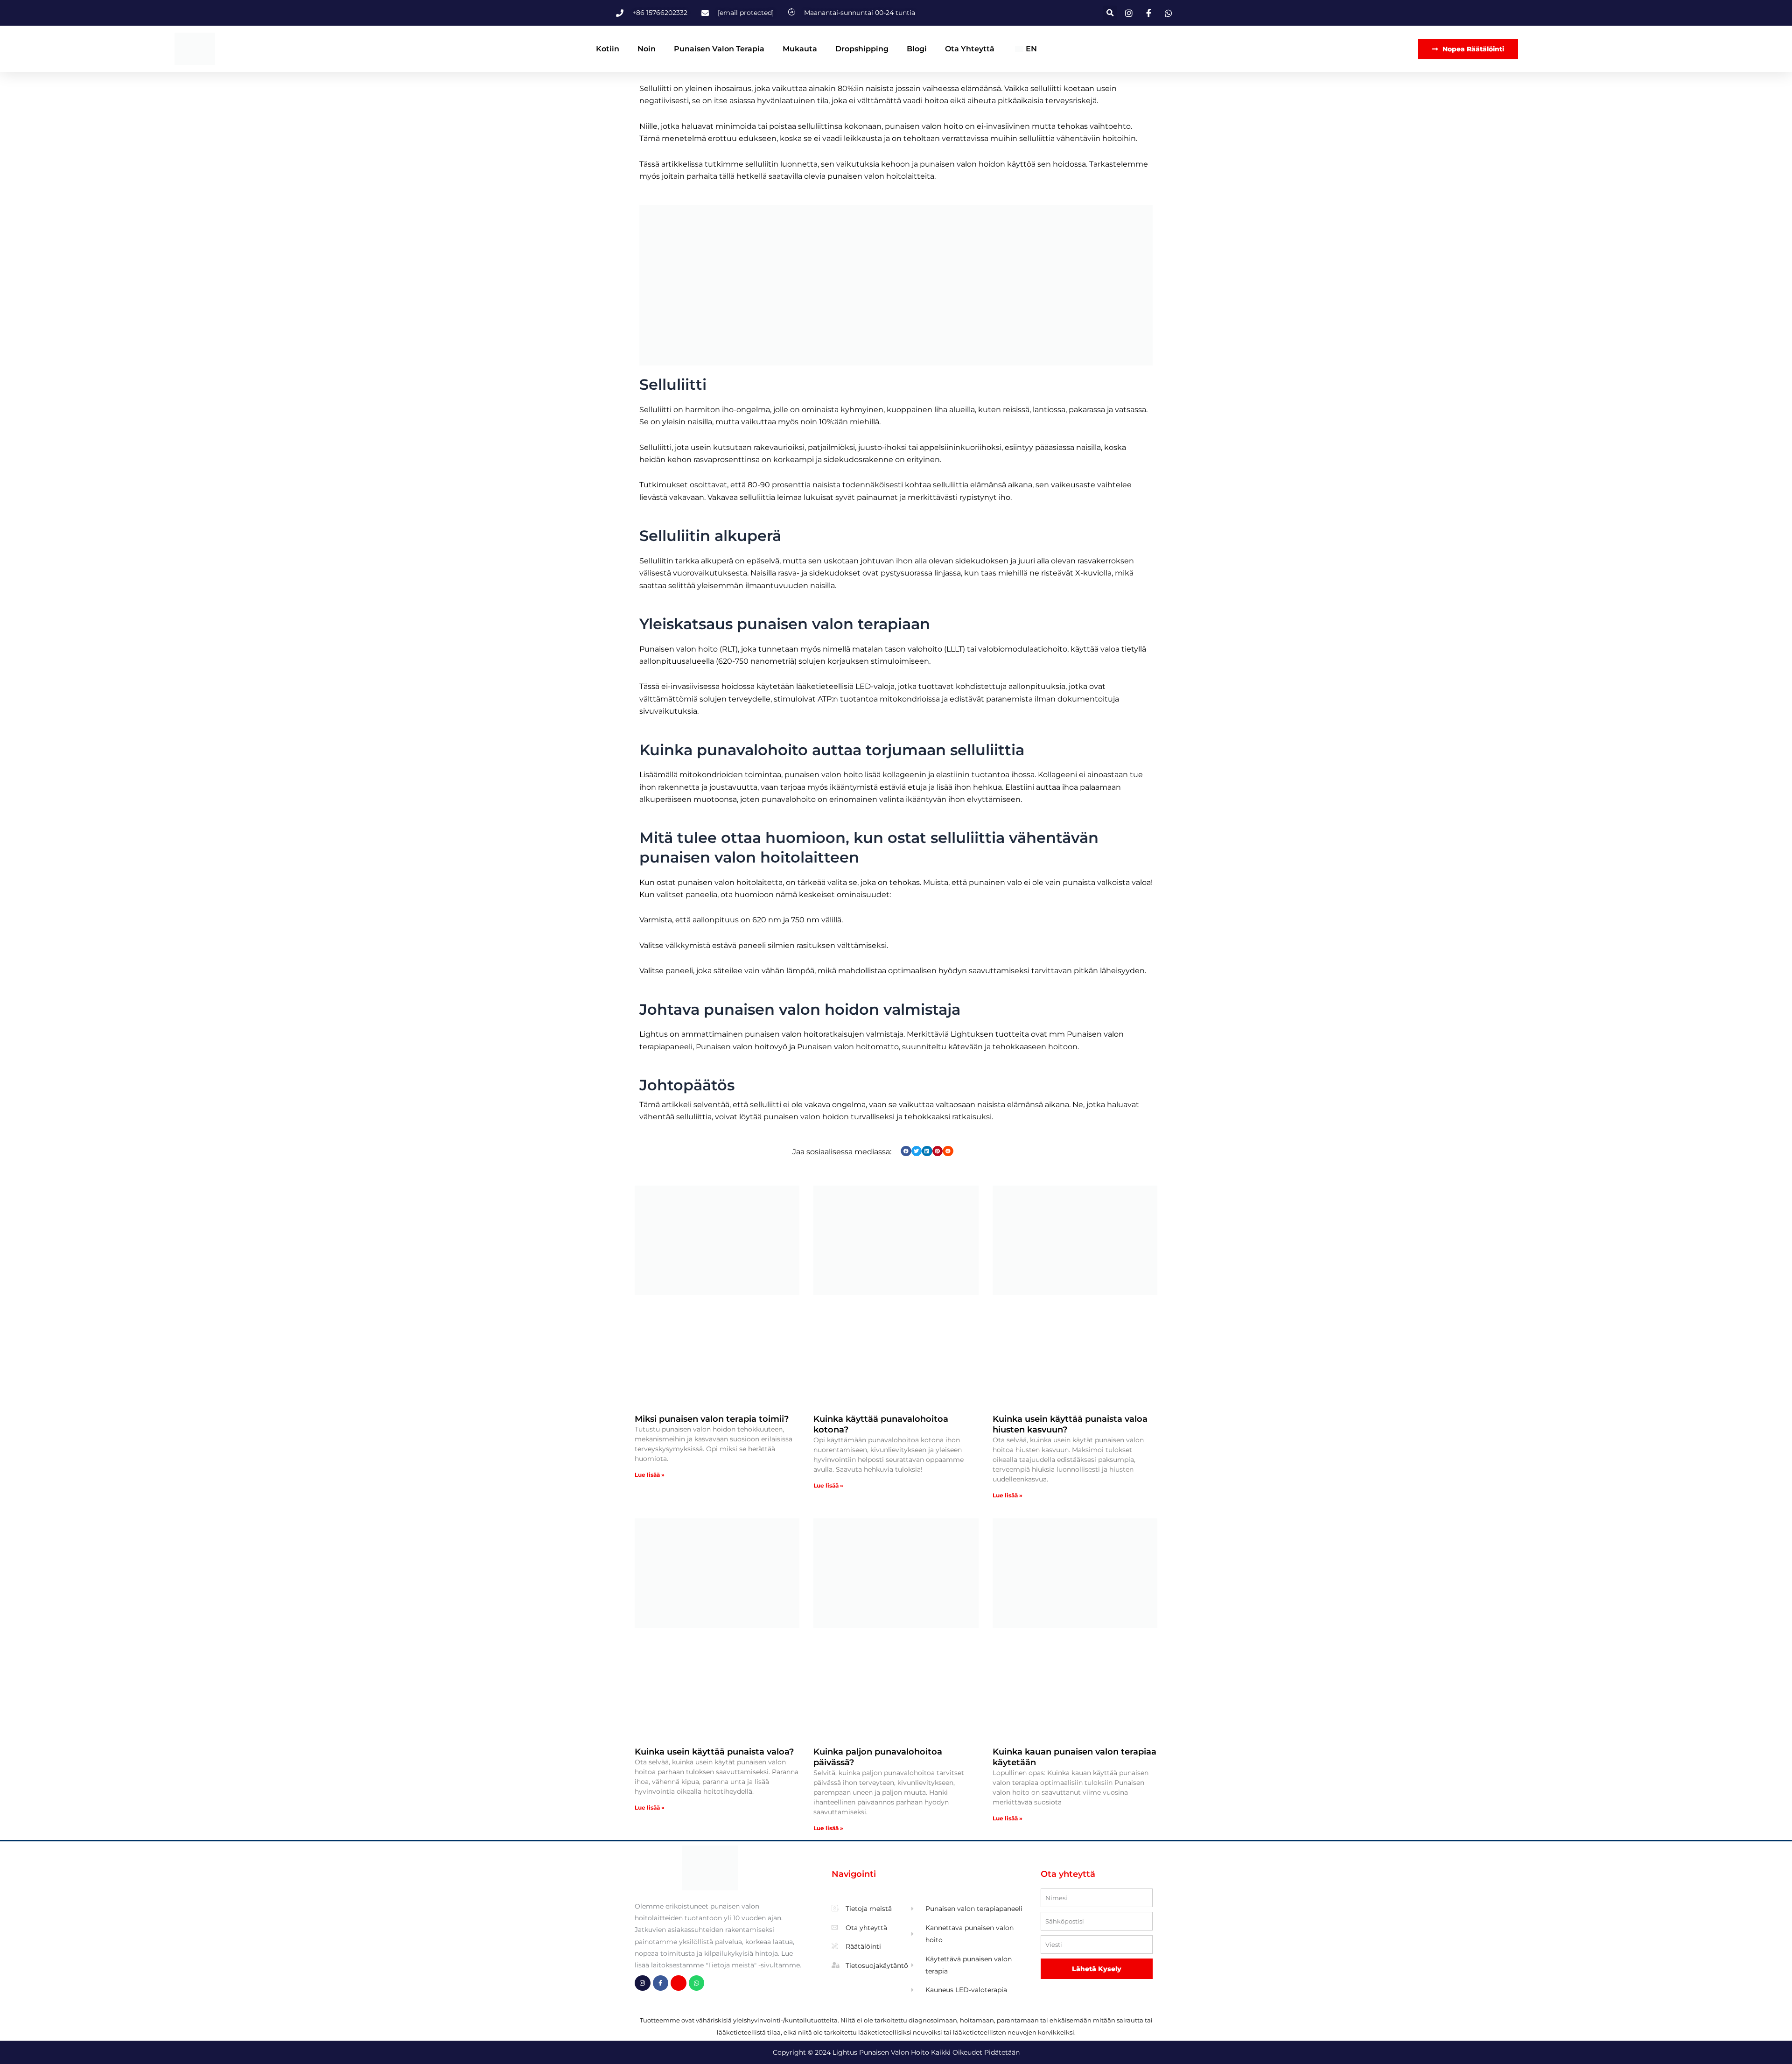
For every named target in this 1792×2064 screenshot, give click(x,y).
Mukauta (800, 49)
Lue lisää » (650, 1475)
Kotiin (608, 49)
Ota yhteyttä (970, 49)
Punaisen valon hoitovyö (742, 1047)
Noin (647, 49)
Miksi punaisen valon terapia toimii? (712, 1419)
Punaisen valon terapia (719, 49)
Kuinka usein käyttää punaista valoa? (714, 1752)
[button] (1110, 13)
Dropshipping (862, 49)
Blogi (917, 49)
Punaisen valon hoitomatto (848, 1047)
